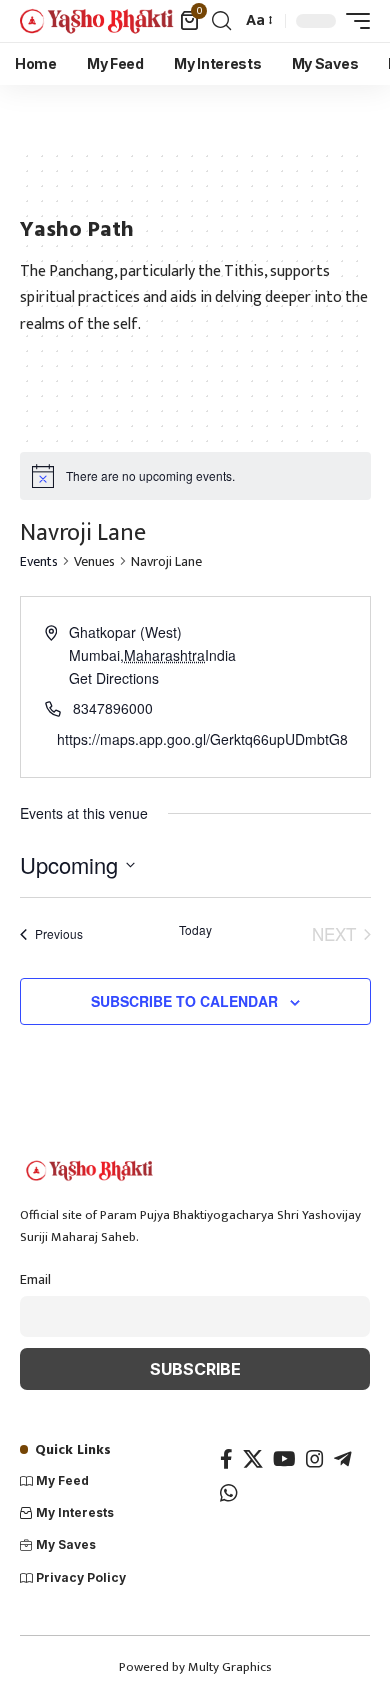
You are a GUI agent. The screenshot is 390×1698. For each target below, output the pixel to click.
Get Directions (114, 678)
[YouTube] (284, 1459)
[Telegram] (343, 1459)
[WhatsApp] (229, 1493)
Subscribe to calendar (184, 1001)
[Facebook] (226, 1459)
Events (39, 562)
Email (35, 1280)
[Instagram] (315, 1459)
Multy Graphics (230, 1667)
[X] (253, 1459)
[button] (221, 21)
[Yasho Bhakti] (97, 21)
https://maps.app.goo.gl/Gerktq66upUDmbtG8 (202, 739)
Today (195, 930)
